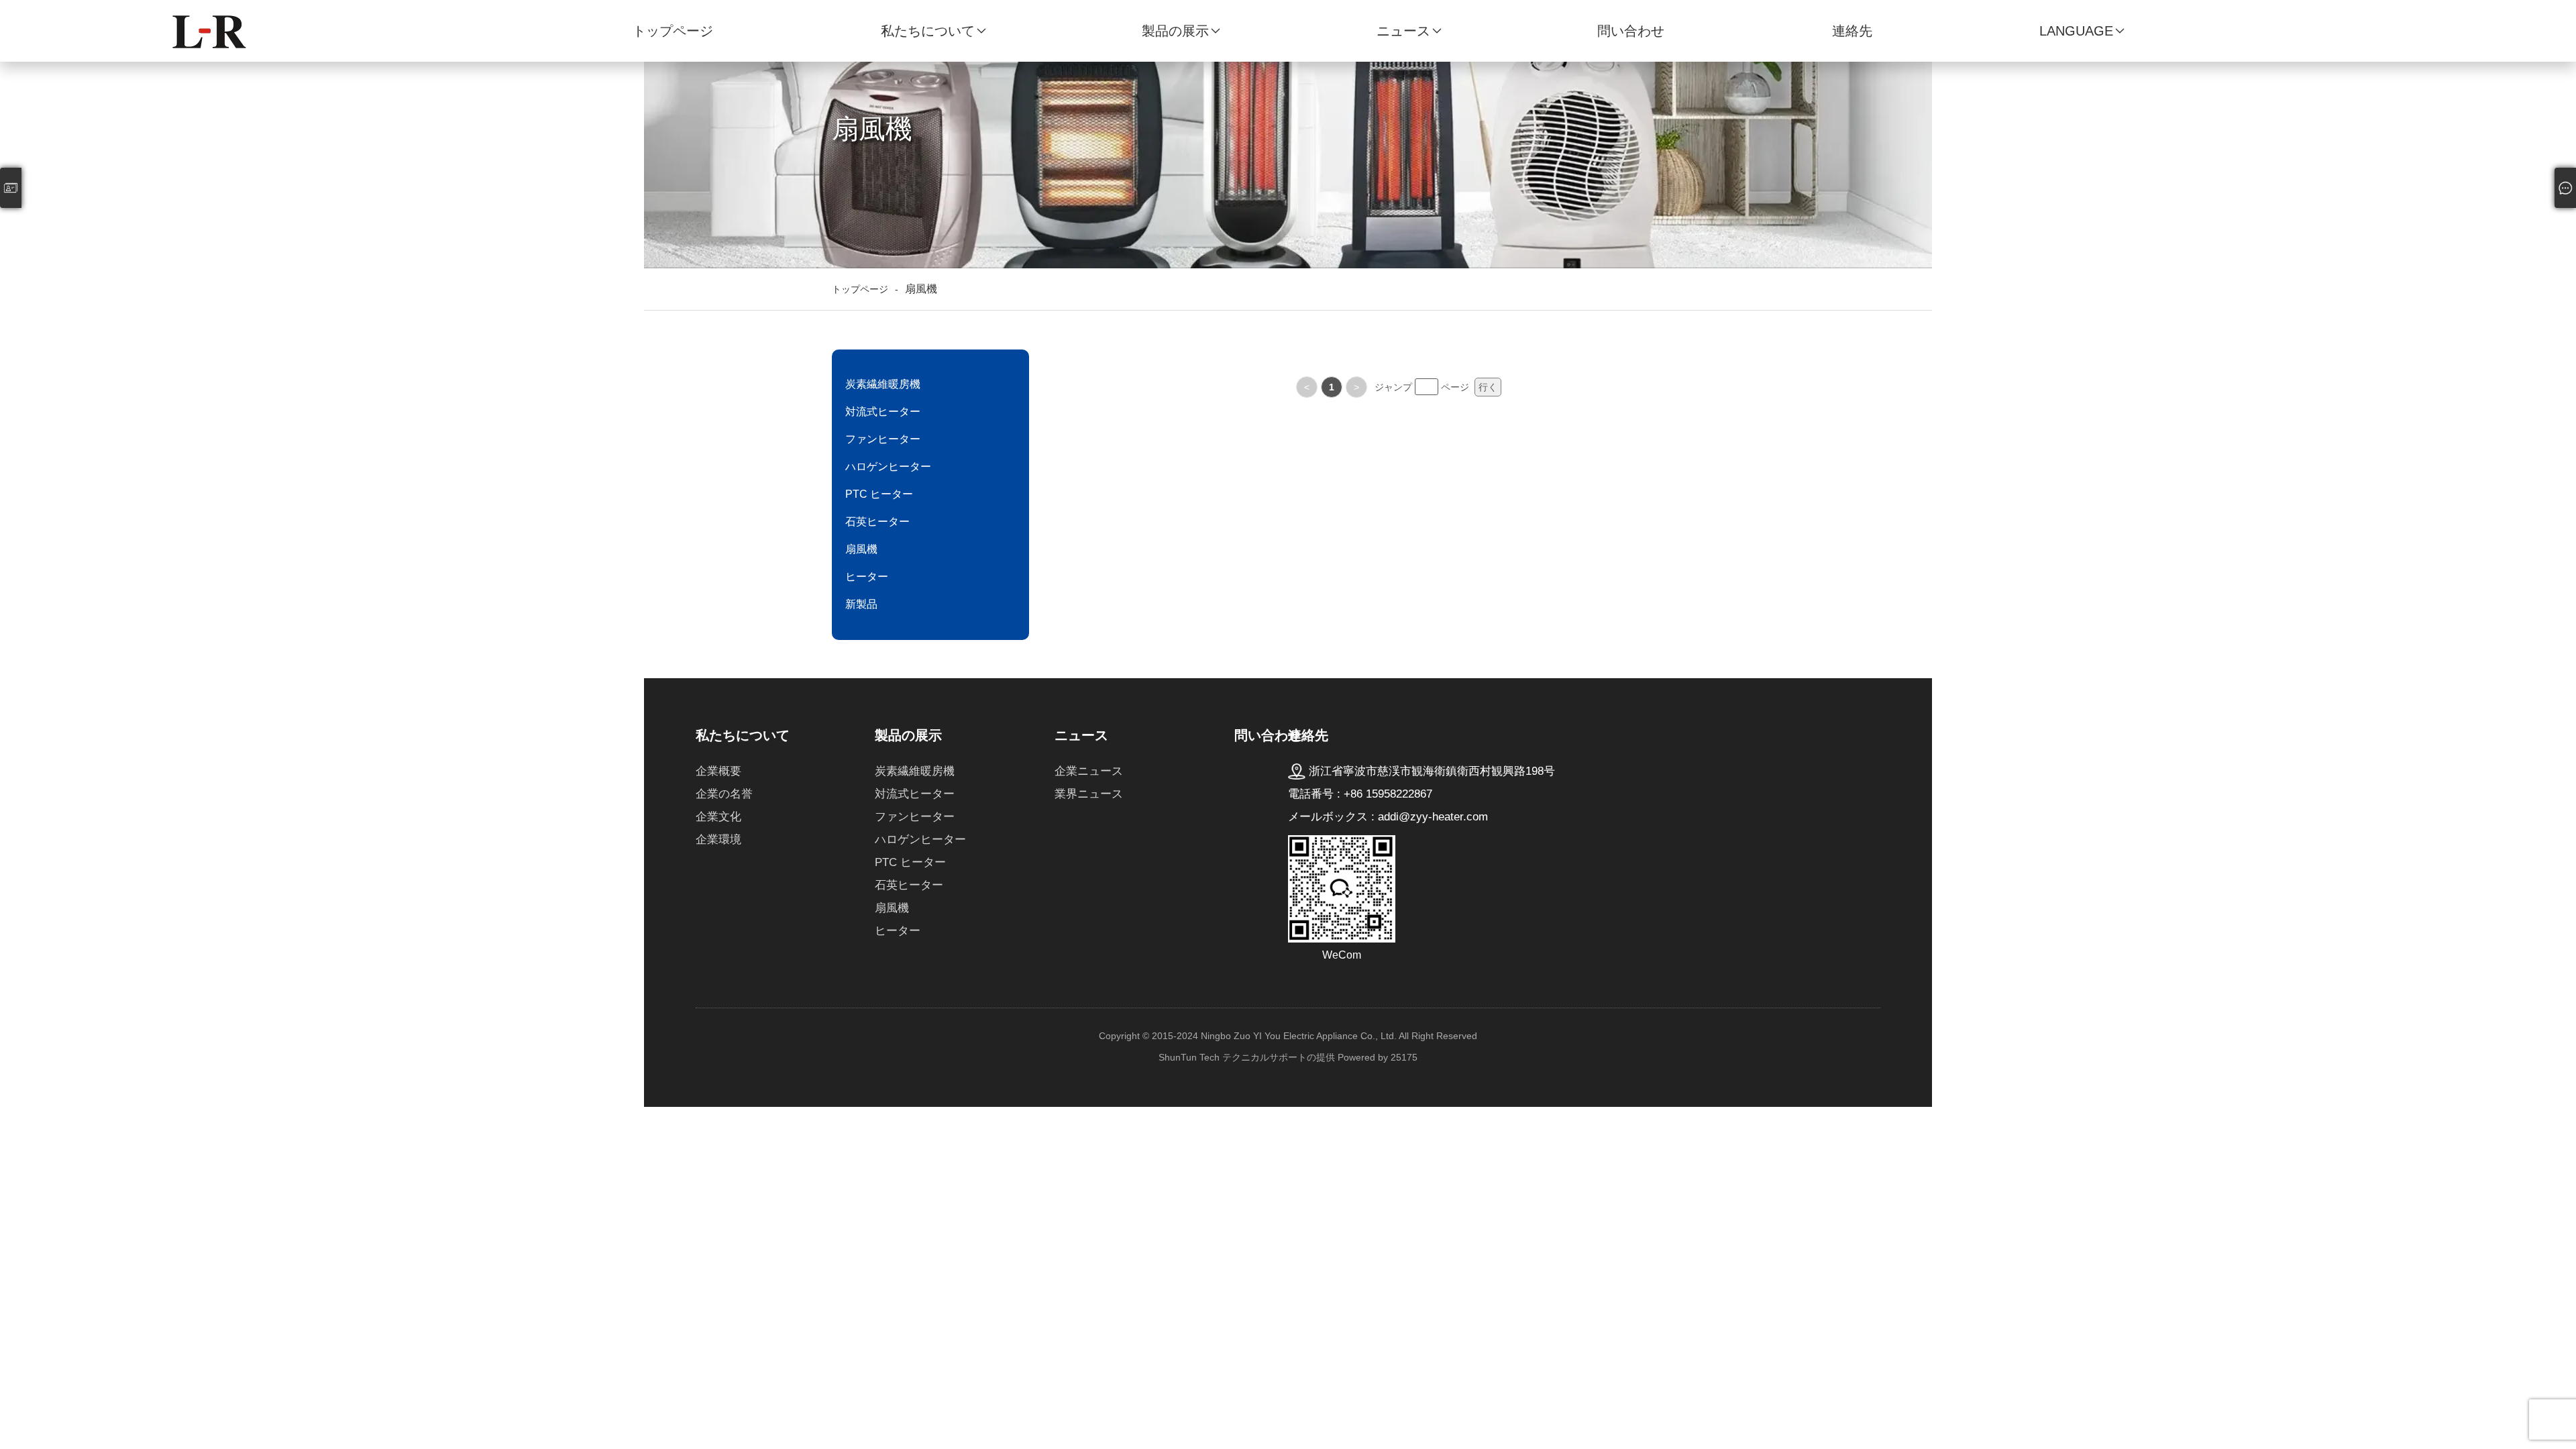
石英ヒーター (877, 522)
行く (1488, 387)
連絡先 (1852, 31)
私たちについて (928, 31)
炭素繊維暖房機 (883, 384)
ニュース (1403, 31)
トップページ (673, 31)
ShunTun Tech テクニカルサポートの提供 (1247, 1057)
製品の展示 (1175, 31)
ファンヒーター (883, 439)
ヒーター (867, 577)
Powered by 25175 (1378, 1057)
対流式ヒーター (883, 412)
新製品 (861, 604)
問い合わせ (1631, 31)
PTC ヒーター (879, 494)
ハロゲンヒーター (888, 467)
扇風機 (861, 549)
